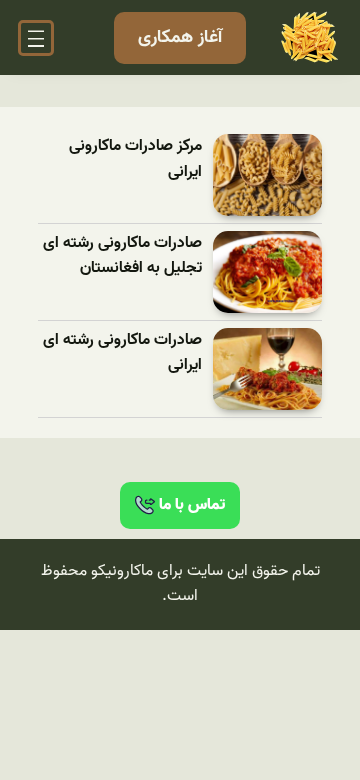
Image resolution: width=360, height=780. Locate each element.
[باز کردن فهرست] (36, 38)
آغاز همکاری (180, 37)
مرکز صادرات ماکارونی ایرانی (135, 159)
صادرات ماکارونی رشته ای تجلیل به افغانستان (122, 256)
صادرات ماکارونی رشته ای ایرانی (122, 353)
